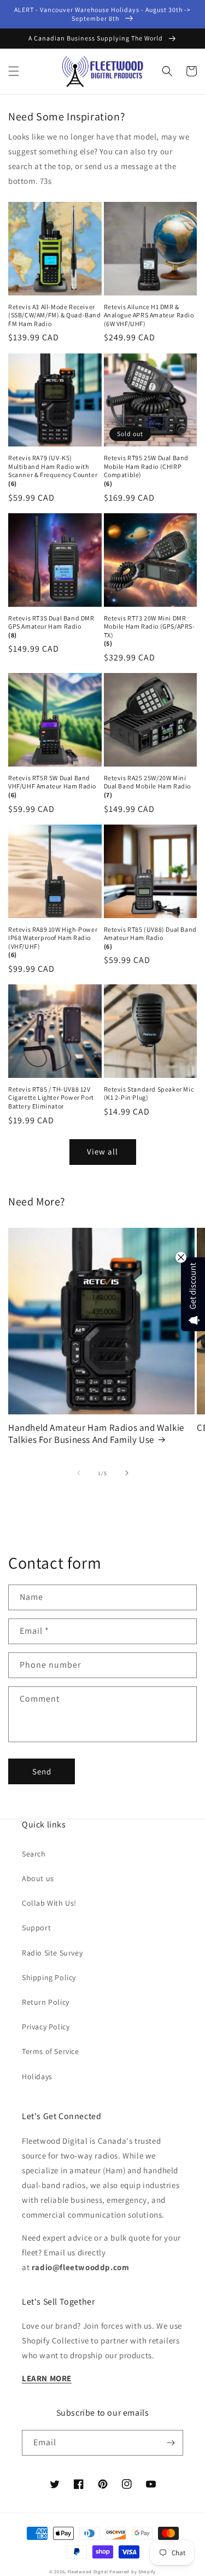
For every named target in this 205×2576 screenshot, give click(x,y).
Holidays (37, 2076)
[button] (14, 71)
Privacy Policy (46, 2027)
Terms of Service (51, 2051)
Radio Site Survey (52, 1953)
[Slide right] (127, 1473)
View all (102, 1151)
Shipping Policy (49, 1977)
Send (42, 1771)
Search (34, 1854)
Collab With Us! (49, 1903)
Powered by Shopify (133, 2571)
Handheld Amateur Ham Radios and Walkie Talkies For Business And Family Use (96, 1434)
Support (36, 1928)
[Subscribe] (171, 2443)
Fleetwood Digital (88, 2571)
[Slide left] (79, 1473)
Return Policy (46, 2002)
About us (38, 1878)
